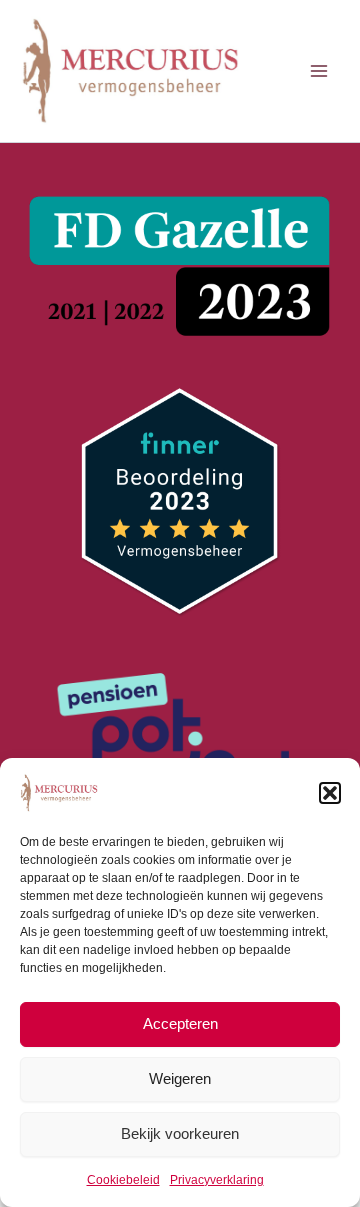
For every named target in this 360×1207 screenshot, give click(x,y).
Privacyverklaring (217, 1180)
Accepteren (180, 1023)
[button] (330, 793)
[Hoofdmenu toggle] (319, 71)
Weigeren (180, 1078)
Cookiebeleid (123, 1180)
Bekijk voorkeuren (180, 1133)
